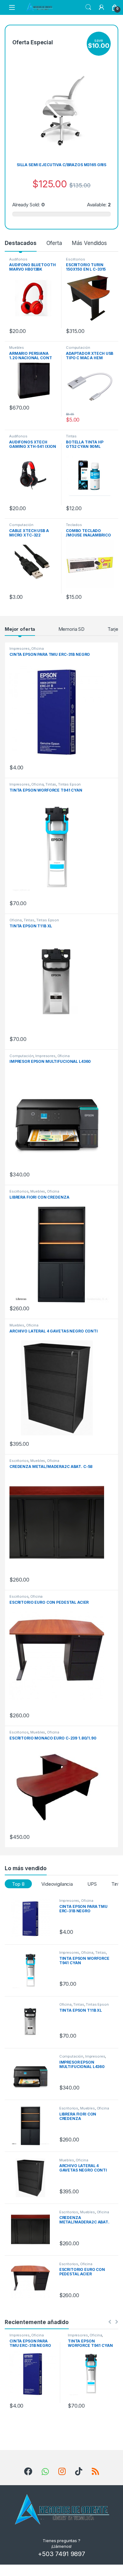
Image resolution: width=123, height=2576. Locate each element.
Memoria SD (72, 629)
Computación (78, 348)
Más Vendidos (89, 243)
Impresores (20, 649)
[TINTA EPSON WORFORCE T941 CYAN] (33, 1970)
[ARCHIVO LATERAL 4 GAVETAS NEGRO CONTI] (33, 2178)
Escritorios (75, 259)
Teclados (74, 525)
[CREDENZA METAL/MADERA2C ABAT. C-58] (33, 2230)
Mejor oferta (20, 629)
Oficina (37, 649)
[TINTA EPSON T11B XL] (33, 2022)
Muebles (17, 348)
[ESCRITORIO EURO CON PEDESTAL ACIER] (33, 2282)
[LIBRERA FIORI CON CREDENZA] (33, 2126)
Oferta (54, 243)
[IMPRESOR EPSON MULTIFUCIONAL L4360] (33, 2074)
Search (88, 7)
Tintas (71, 436)
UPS (92, 1884)
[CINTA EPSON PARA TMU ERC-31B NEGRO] (33, 1918)
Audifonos (18, 259)
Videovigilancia (57, 1884)
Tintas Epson (69, 784)
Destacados (21, 243)
